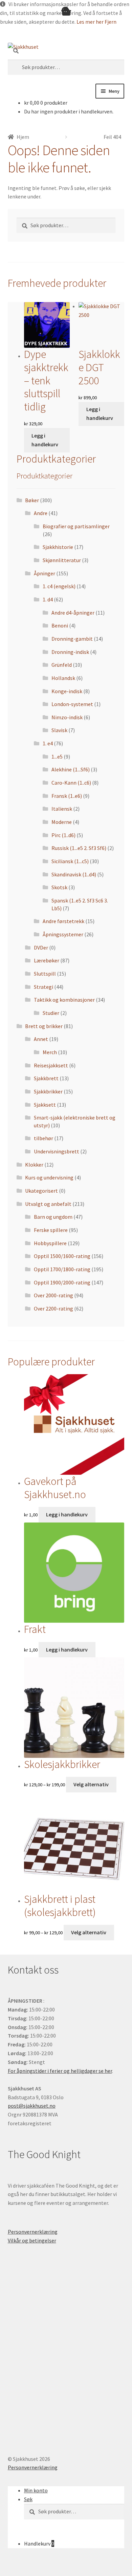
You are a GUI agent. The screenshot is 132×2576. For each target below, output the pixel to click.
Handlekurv (39, 2543)
